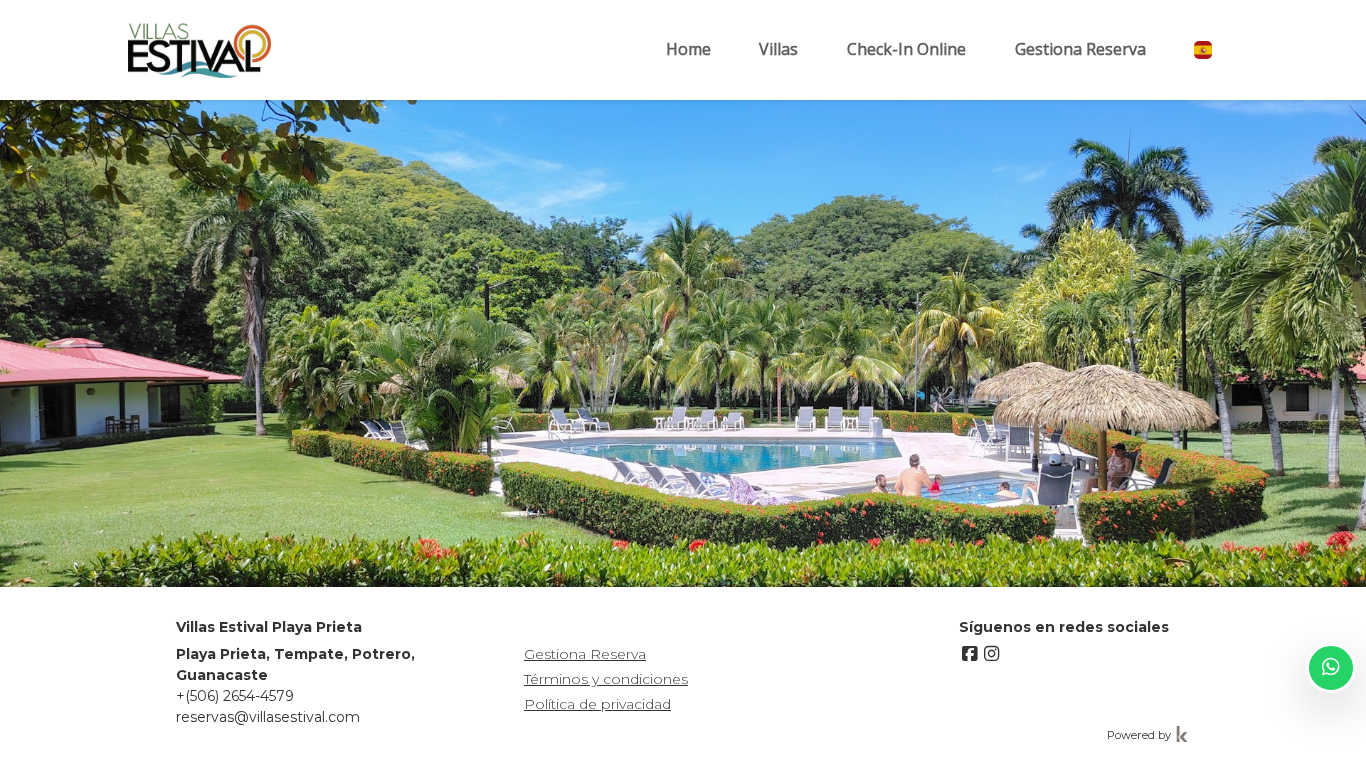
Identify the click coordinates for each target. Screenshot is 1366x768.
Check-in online (906, 49)
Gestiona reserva (1080, 49)
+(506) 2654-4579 (235, 696)
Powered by (1140, 735)
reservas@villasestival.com (268, 717)
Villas (778, 49)
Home (688, 49)
